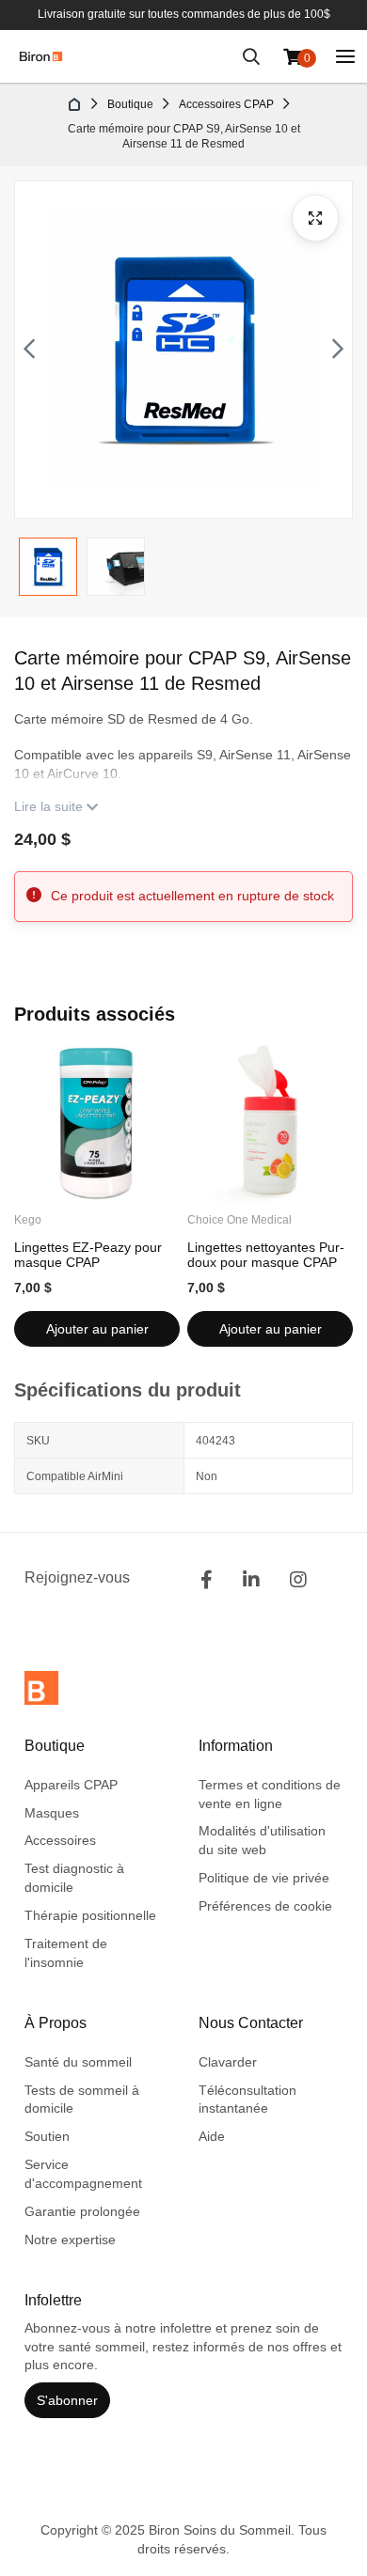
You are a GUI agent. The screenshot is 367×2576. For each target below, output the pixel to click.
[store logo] (41, 56)
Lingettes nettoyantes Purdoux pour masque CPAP (266, 1255)
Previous (29, 350)
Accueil (75, 104)
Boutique (130, 104)
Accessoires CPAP (226, 104)
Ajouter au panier (97, 1329)
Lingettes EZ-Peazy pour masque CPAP (88, 1255)
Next (338, 350)
